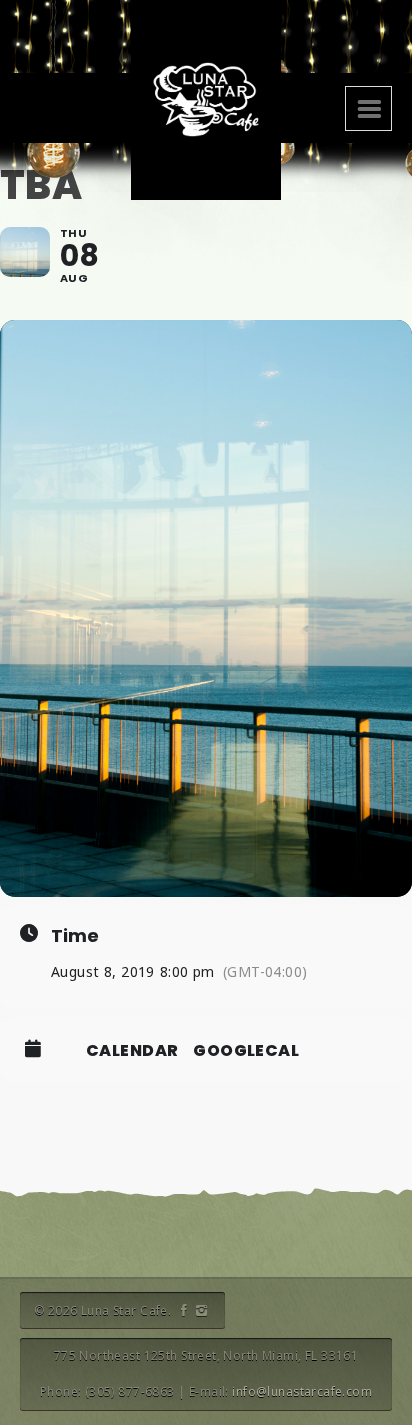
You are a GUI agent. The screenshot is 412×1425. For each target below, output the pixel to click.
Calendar (132, 1051)
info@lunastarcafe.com (302, 1391)
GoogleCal (246, 1051)
